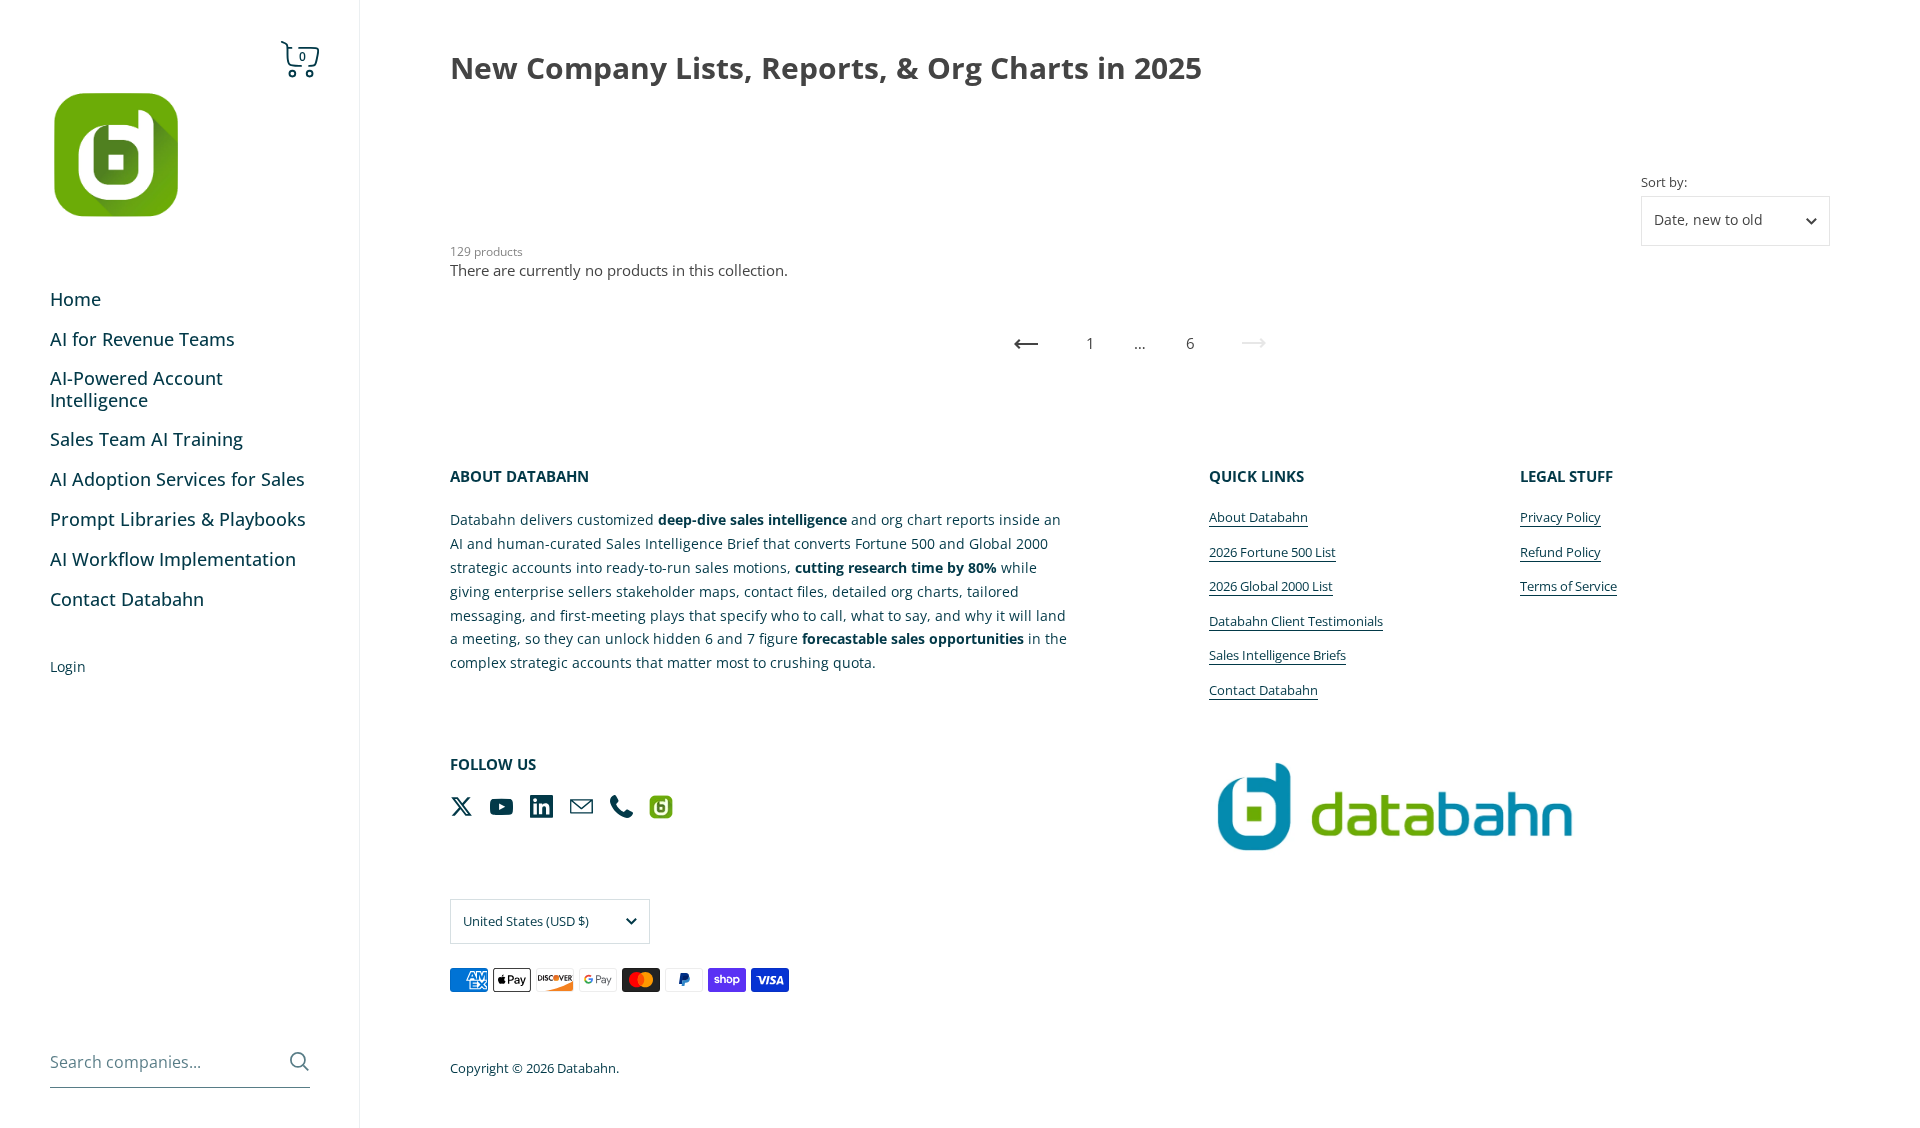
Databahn (586, 1068)
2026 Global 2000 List (1271, 586)
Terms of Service (1568, 586)
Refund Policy (1560, 552)
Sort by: (1664, 182)
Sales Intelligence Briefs (1277, 655)
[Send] (299, 1061)
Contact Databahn (1263, 690)
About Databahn (1258, 517)
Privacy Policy (1560, 517)
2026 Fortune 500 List (1272, 552)
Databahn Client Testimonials (1296, 621)
